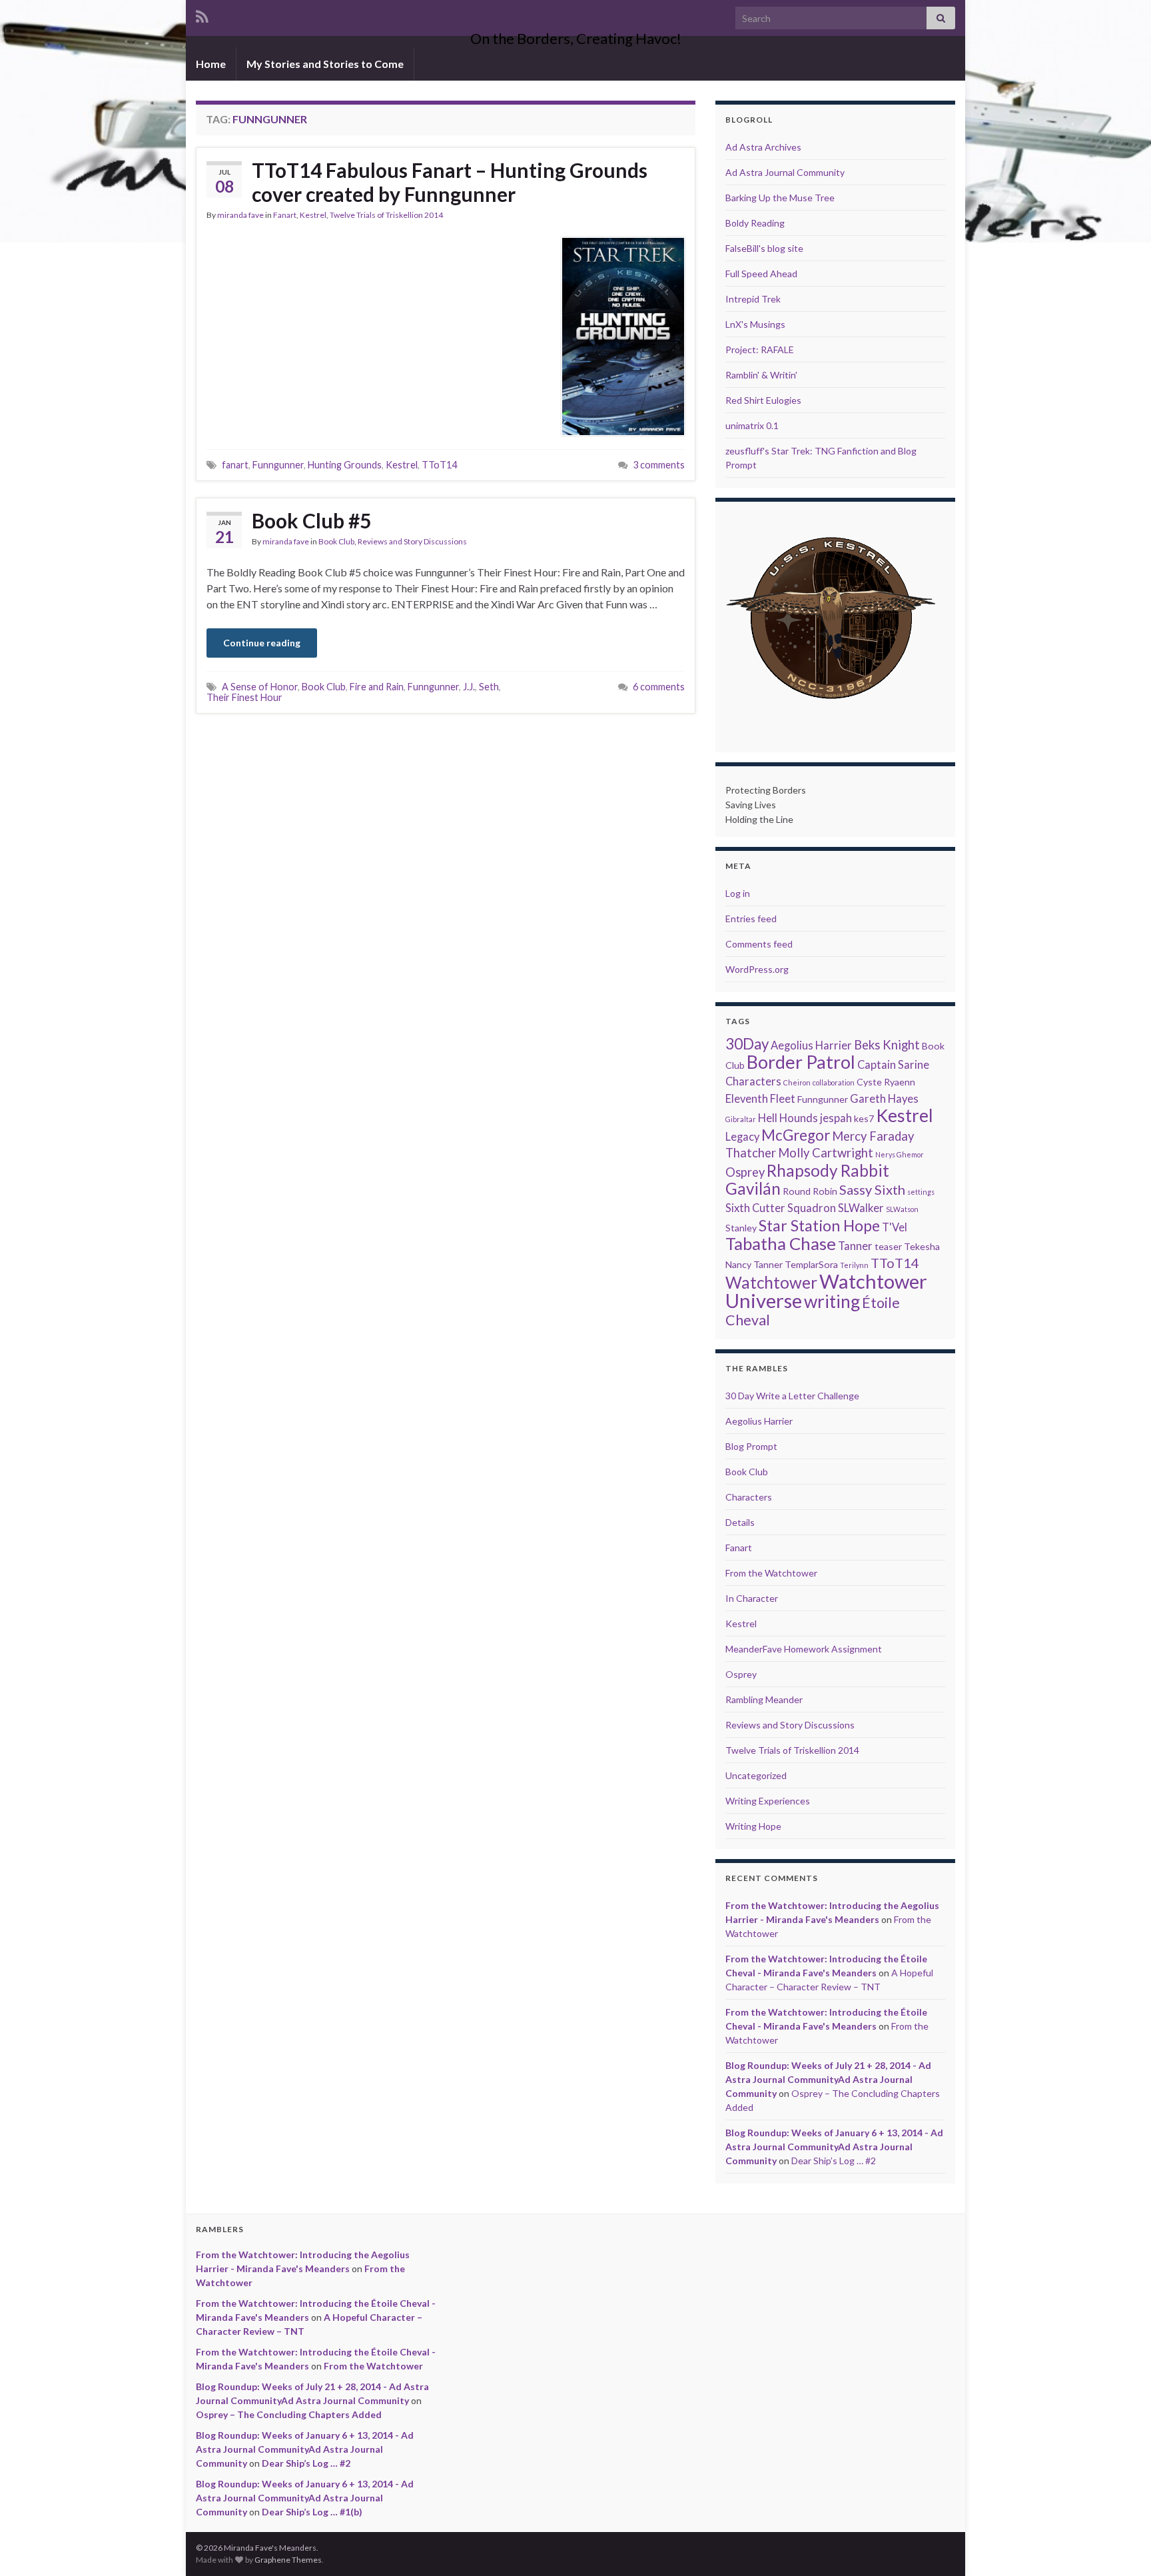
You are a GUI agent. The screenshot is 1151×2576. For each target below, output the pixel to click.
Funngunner (278, 465)
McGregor (796, 1135)
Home (211, 64)
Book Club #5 (311, 520)
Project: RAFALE (760, 349)
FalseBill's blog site (764, 248)
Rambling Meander (764, 1699)
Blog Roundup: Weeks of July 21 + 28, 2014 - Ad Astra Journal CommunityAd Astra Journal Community (828, 2079)
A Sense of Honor (260, 687)
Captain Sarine (893, 1065)
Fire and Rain (377, 687)
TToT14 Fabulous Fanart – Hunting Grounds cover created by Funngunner (450, 182)
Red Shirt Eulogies (763, 400)
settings (921, 1192)
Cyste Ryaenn (886, 1082)
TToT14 (439, 465)
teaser (888, 1246)
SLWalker (861, 1208)
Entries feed (751, 919)
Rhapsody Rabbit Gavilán (807, 1179)
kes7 (864, 1118)
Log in (738, 893)
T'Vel (895, 1227)
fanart (235, 465)
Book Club (336, 541)
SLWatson (902, 1209)
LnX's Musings (755, 324)
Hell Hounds (788, 1118)
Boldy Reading (755, 223)
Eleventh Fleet (760, 1099)
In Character (752, 1598)
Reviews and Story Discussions (412, 541)
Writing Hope (753, 1826)
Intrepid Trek (753, 299)
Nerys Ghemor (900, 1154)
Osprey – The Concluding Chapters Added (289, 2414)
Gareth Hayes (884, 1099)
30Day (747, 1044)
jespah (836, 1118)
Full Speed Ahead (761, 274)
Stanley (741, 1228)
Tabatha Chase (781, 1244)
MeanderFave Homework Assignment (804, 1649)
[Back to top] (1121, 2546)
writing (832, 1301)
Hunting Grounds (345, 465)
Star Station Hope (819, 1225)
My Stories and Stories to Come (325, 64)
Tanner (855, 1246)
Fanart (285, 215)
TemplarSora (811, 1264)
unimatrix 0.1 (752, 425)
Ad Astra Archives (763, 147)
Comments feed (759, 944)
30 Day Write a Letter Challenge (792, 1396)
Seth (489, 687)
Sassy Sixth (872, 1189)
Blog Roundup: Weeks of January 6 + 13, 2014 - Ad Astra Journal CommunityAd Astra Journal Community (834, 2147)
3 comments (659, 465)
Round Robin (810, 1191)
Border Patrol (801, 1062)
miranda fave (240, 215)
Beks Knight (887, 1045)
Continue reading (262, 643)
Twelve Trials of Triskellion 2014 (386, 215)
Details (740, 1522)
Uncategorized (756, 1775)
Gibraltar (741, 1119)
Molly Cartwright (826, 1153)
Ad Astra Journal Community (785, 172)
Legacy (742, 1137)
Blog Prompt (751, 1446)
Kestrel (313, 215)
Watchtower (771, 1282)
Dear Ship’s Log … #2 (834, 2161)
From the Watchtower (771, 1573)
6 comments (659, 687)
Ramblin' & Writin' (761, 375)
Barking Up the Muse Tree (780, 198)
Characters (753, 1081)
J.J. (469, 687)
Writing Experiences (768, 1801)
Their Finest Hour (244, 697)
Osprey (745, 1172)
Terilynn (854, 1265)
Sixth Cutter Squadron (781, 1208)
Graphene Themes (288, 2560)
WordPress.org (757, 969)
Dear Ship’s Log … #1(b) (312, 2512)
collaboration (834, 1082)
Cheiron (797, 1082)
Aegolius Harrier (811, 1045)
